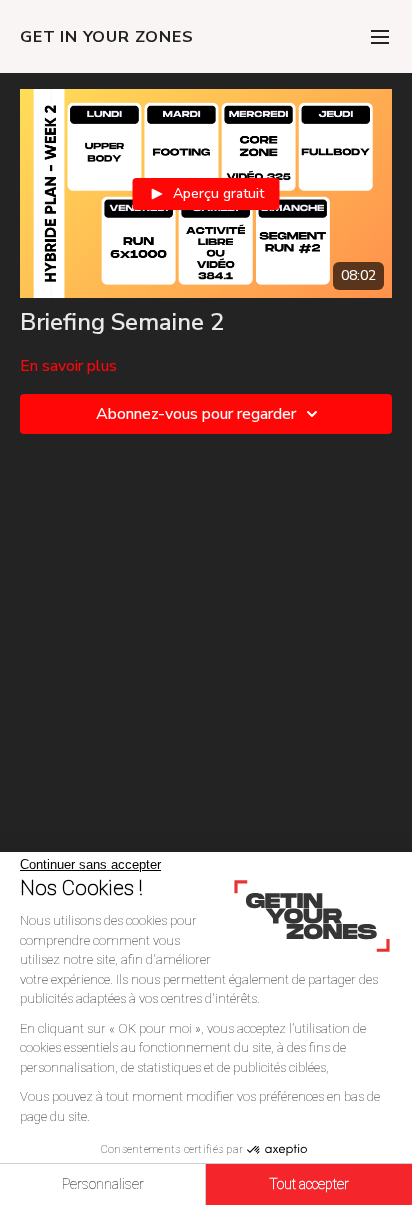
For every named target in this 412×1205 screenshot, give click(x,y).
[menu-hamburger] (380, 36)
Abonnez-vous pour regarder (196, 414)
